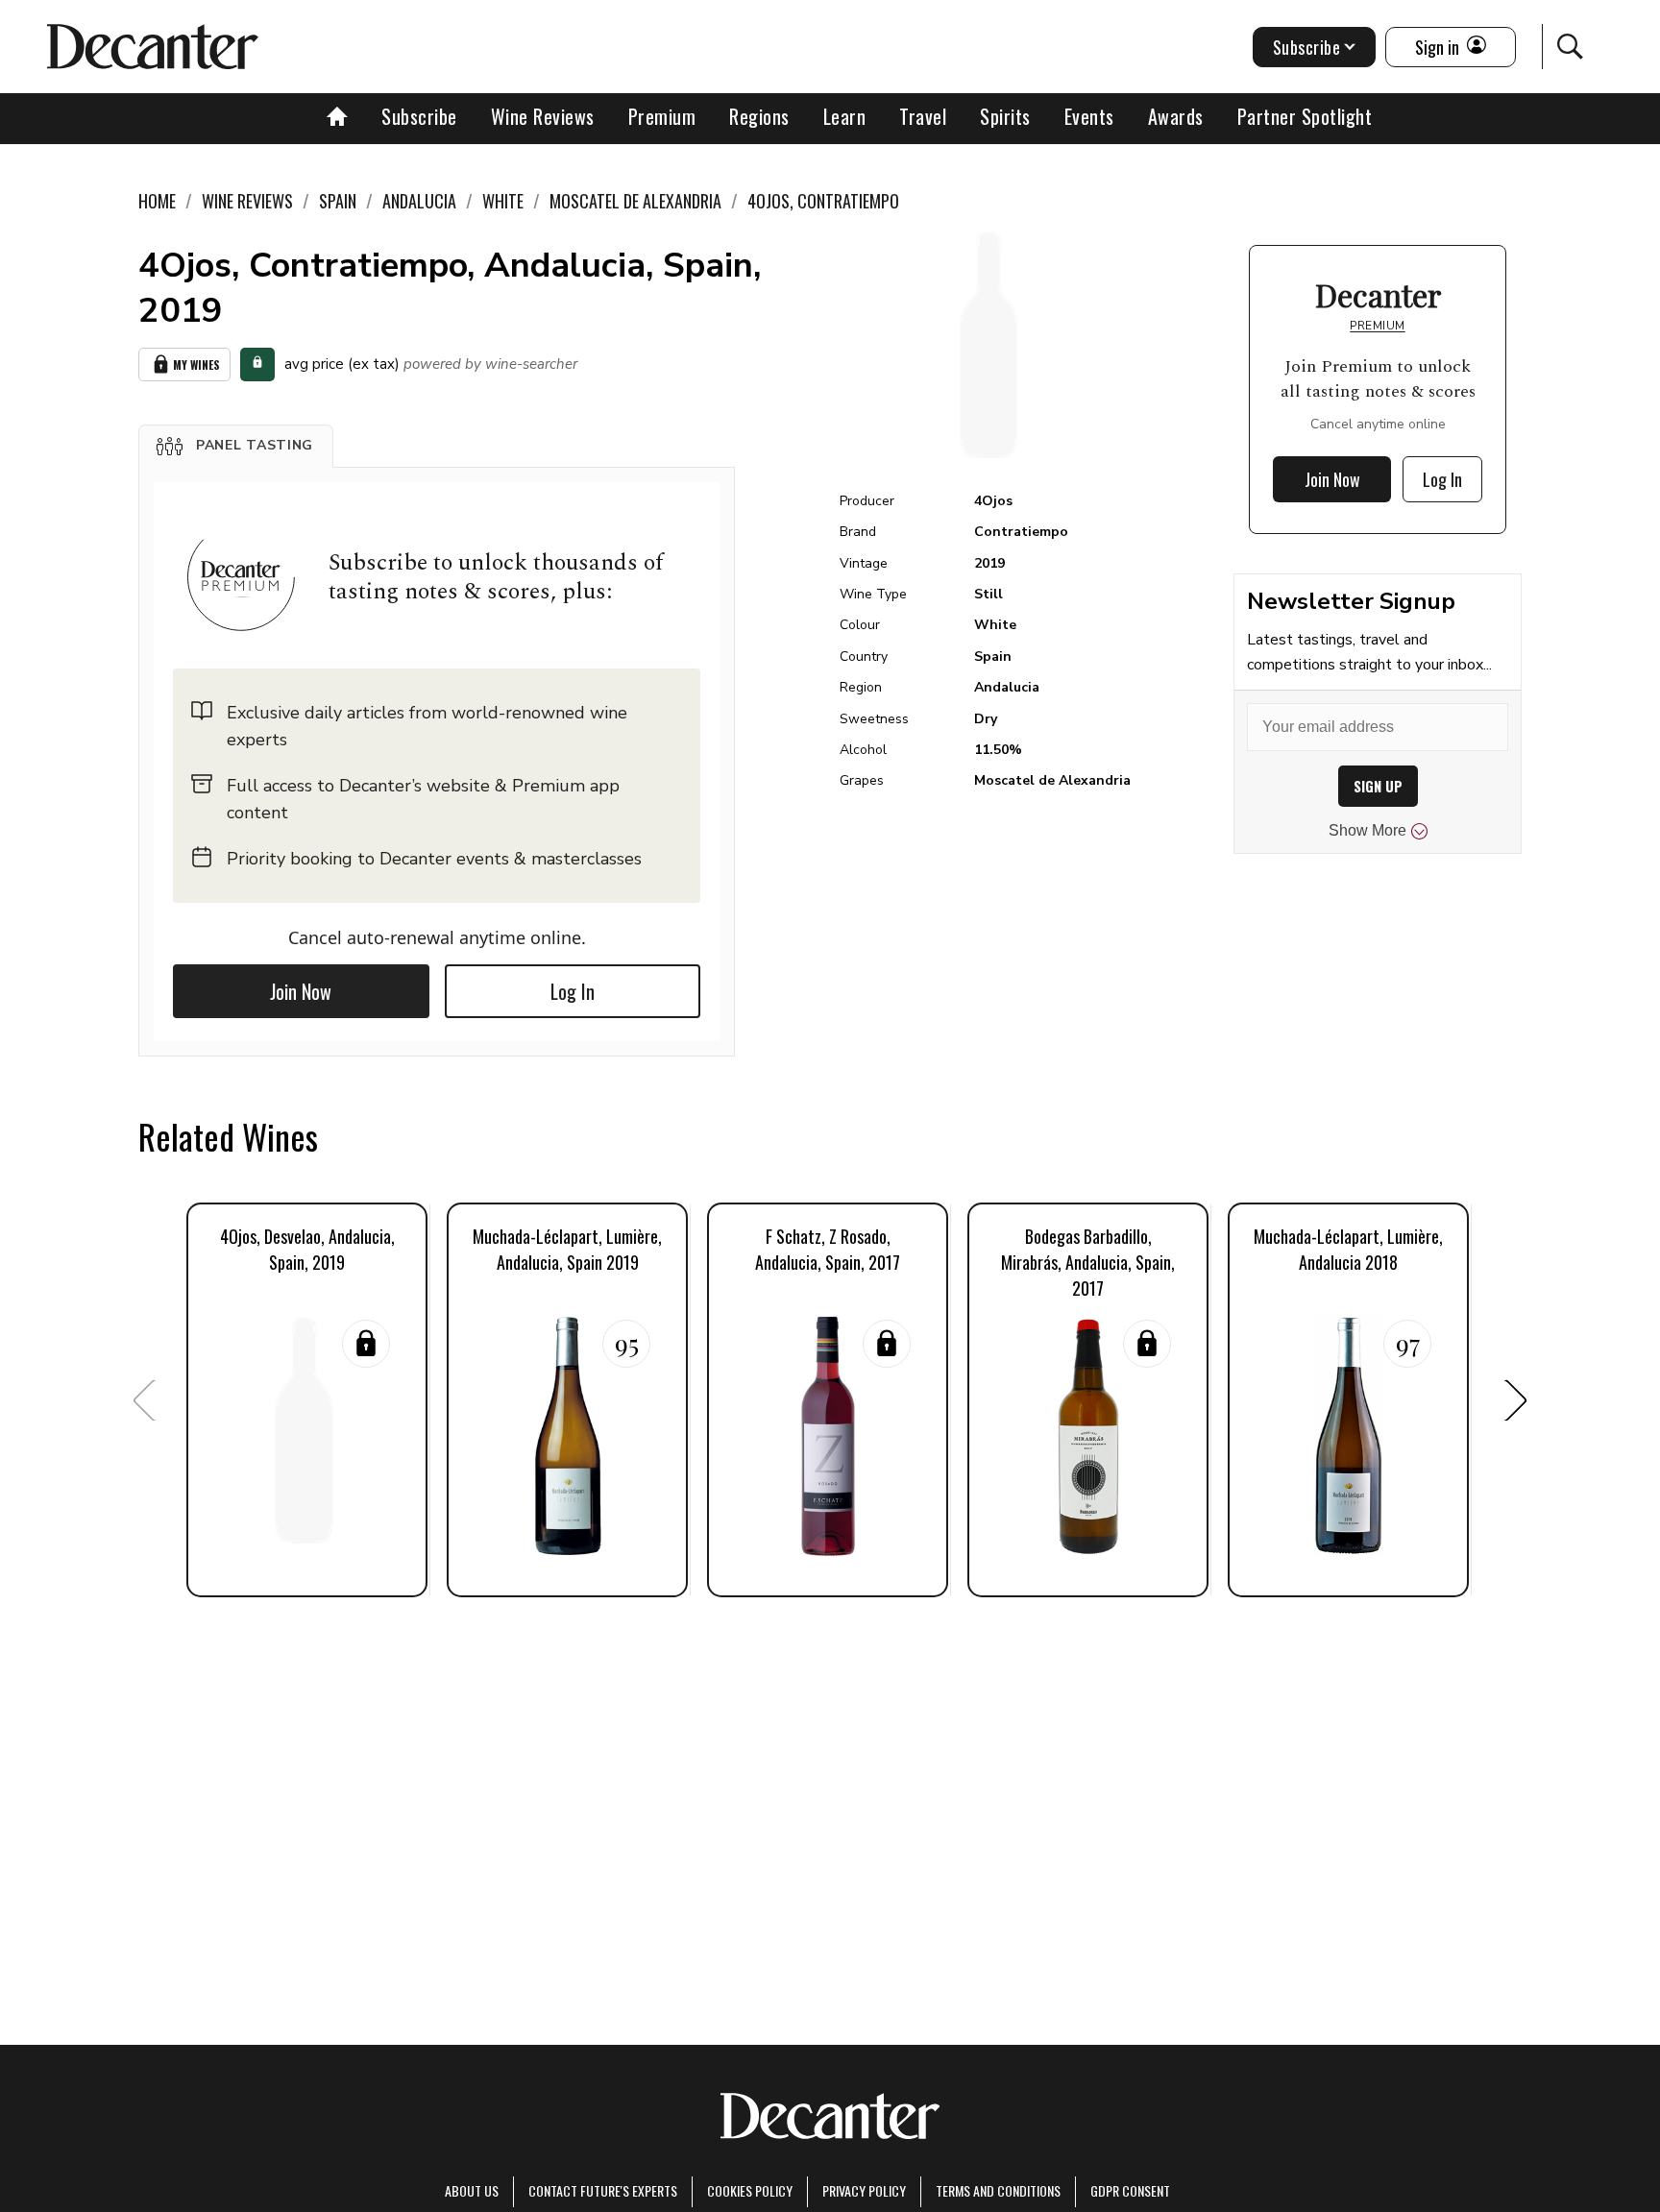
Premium (662, 116)
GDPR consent (1130, 2190)
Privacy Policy (864, 2190)
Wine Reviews (543, 116)
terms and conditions (998, 2190)
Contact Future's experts (603, 2190)
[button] (236, 446)
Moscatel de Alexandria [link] (635, 201)
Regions (759, 116)
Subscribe (419, 116)
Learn (845, 116)
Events (1089, 116)
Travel (923, 116)
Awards (1176, 116)
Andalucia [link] (419, 201)
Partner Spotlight (1305, 116)
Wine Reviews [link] (247, 201)
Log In (573, 991)
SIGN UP (1378, 786)
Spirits (1005, 116)
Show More (1367, 830)
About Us (472, 2190)
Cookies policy (750, 2190)
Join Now (301, 991)
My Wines (196, 365)
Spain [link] (338, 201)
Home (157, 201)
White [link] (503, 201)
